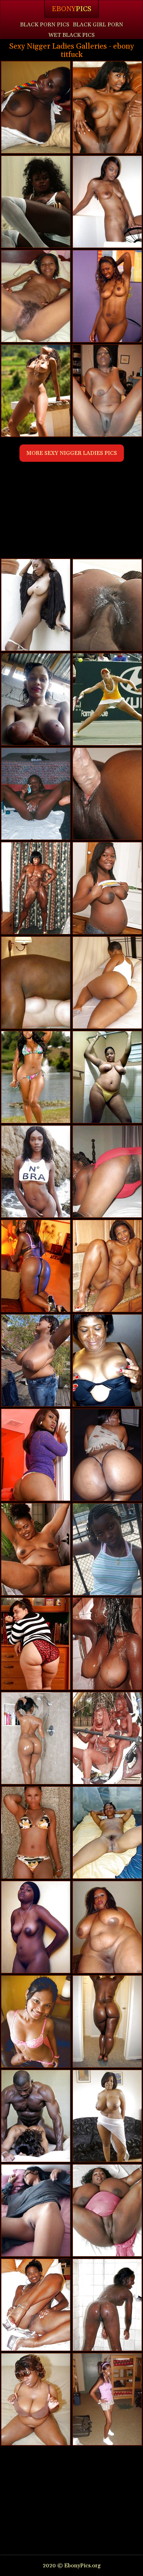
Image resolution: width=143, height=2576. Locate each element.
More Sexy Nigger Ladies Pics (72, 453)
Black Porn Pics (45, 25)
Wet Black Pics (71, 35)
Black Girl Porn (98, 25)
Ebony (71, 9)
